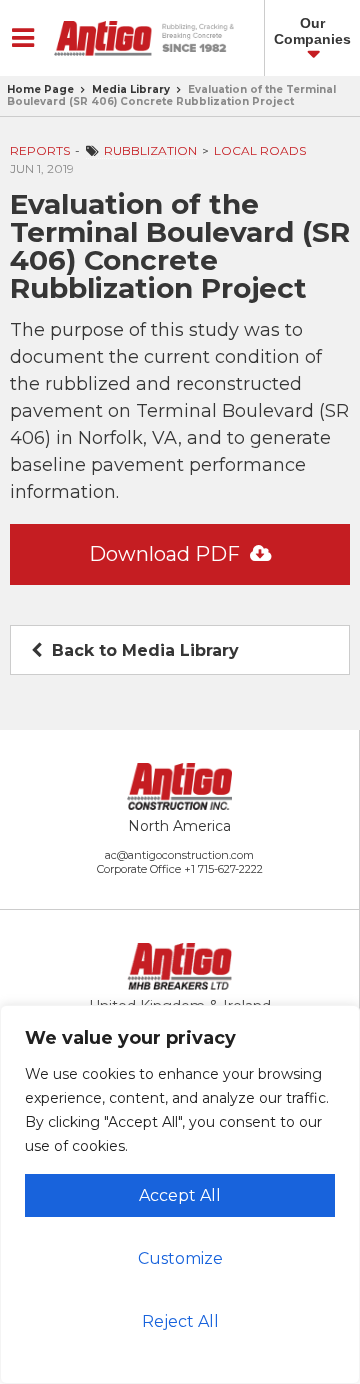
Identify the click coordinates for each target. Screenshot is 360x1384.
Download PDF (167, 554)
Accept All (180, 1195)
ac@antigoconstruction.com (179, 855)
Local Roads (260, 150)
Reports (40, 150)
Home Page (40, 89)
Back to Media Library (143, 650)
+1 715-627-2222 (223, 869)
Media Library (131, 89)
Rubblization (150, 150)
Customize (180, 1258)
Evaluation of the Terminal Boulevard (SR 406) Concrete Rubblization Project (171, 95)
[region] (180, 1194)
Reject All (180, 1321)
